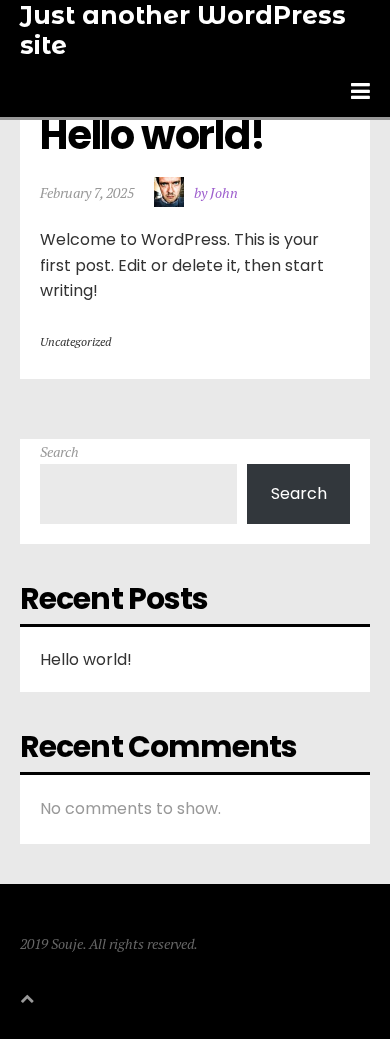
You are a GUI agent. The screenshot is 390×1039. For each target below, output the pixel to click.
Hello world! (152, 135)
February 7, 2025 (87, 192)
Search (59, 451)
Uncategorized (75, 341)
